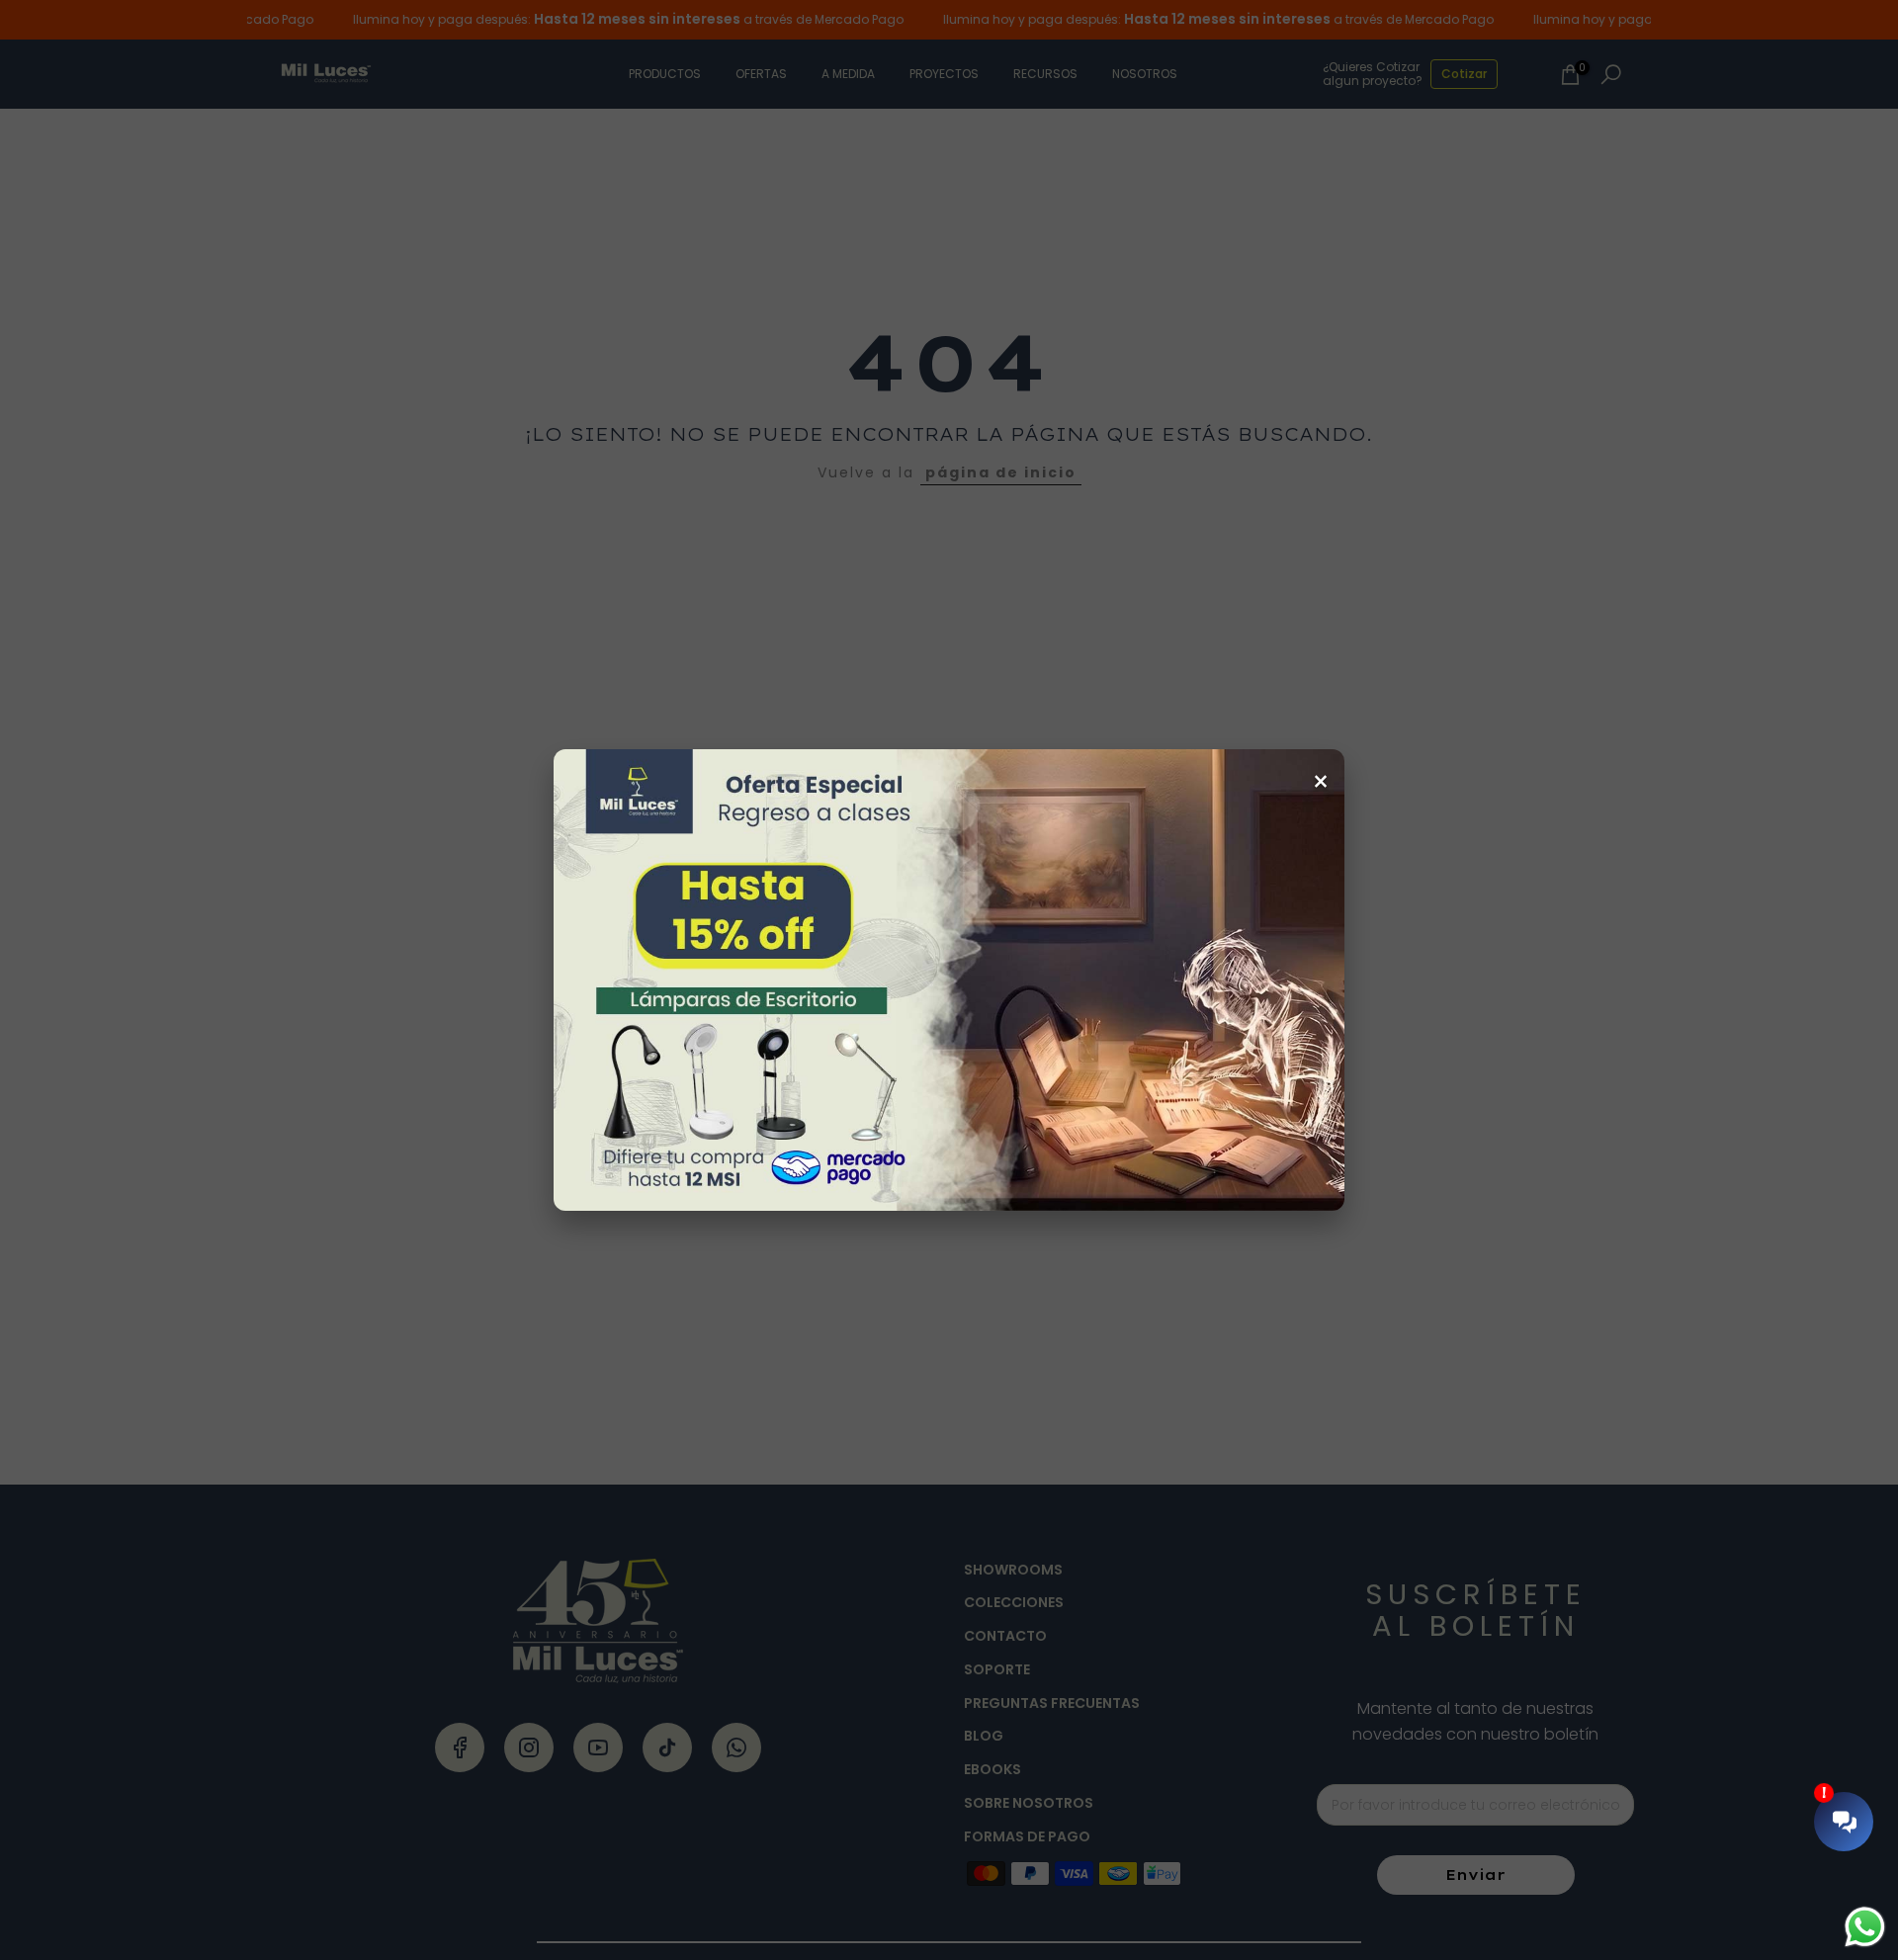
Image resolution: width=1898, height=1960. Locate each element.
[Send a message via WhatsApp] (1865, 1927)
